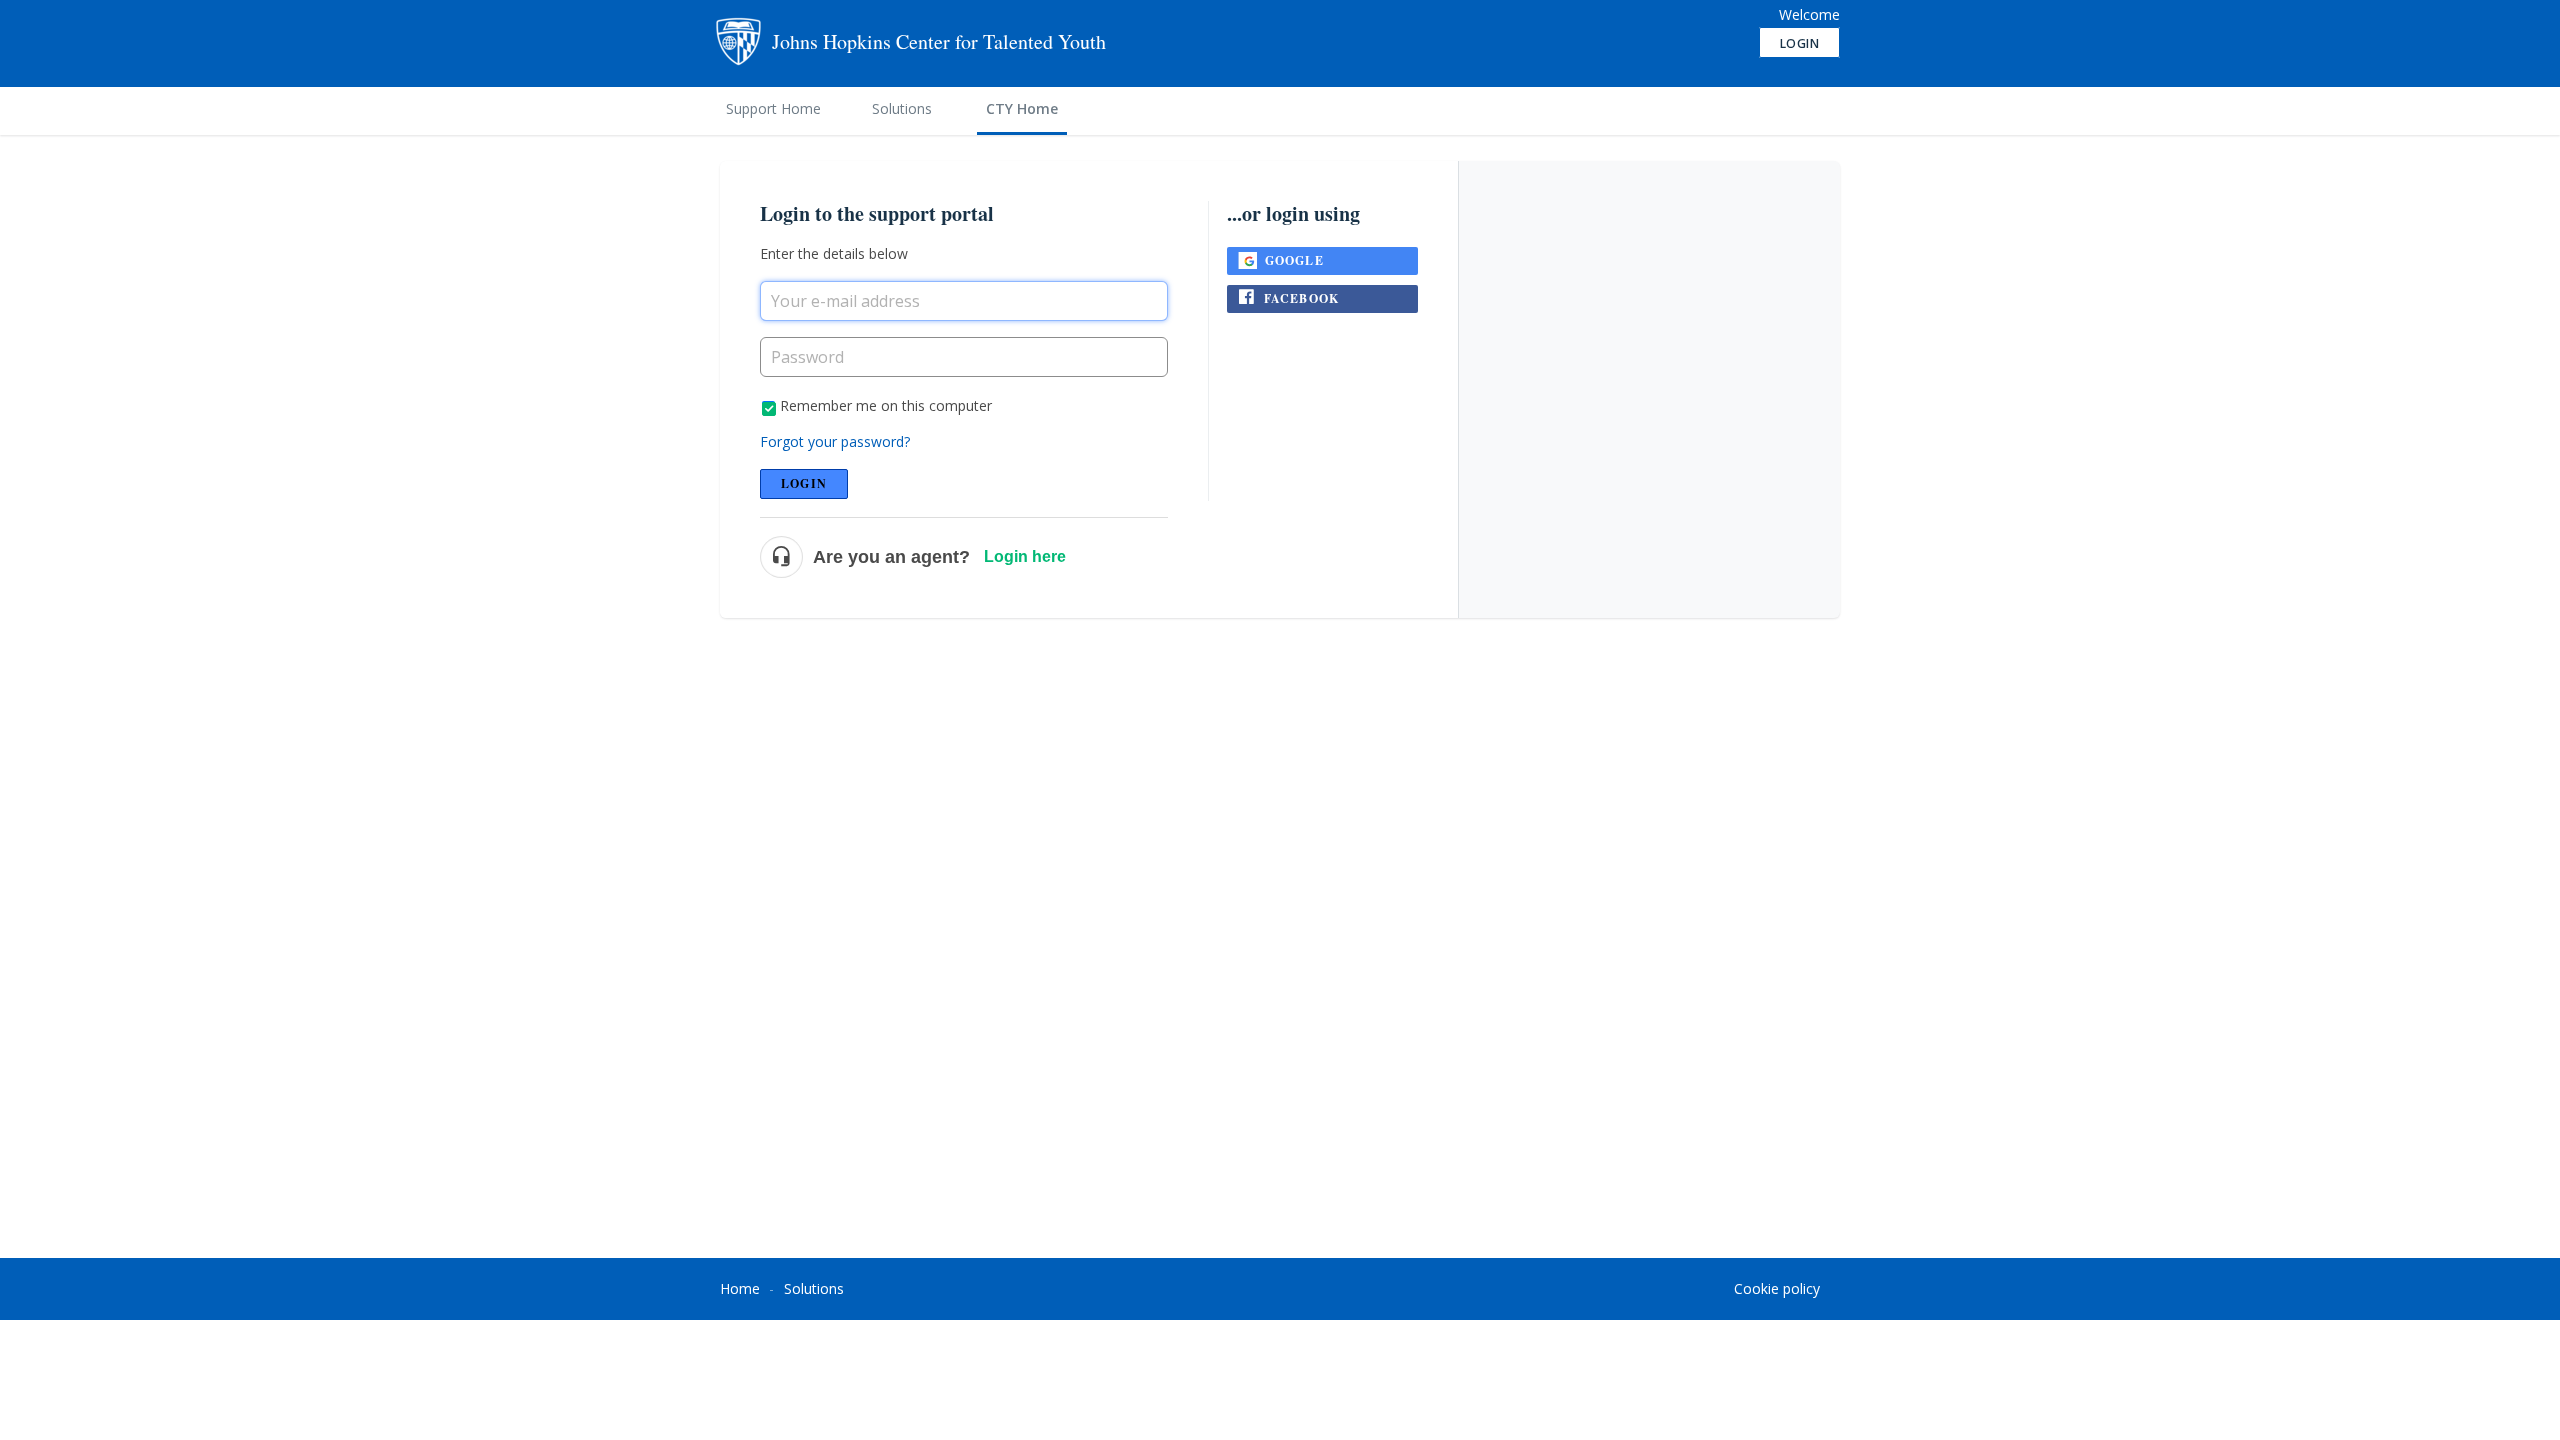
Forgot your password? (835, 441)
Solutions (902, 108)
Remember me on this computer (886, 405)
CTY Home (1022, 108)
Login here (1025, 556)
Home (740, 1288)
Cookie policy (1777, 1288)
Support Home (773, 108)
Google (1294, 260)
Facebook (1302, 298)
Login (804, 483)
